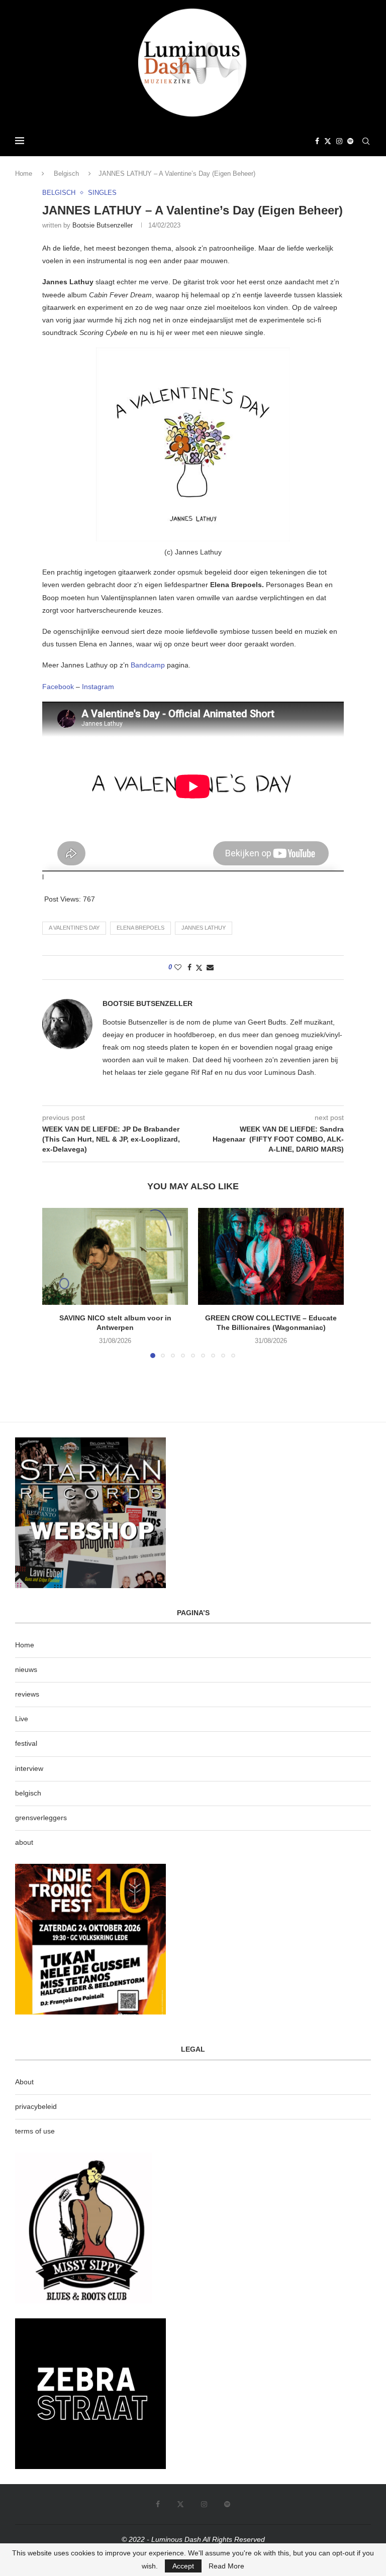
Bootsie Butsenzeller (103, 225)
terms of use (35, 2131)
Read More (226, 2566)
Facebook (58, 687)
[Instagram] (339, 141)
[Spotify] (350, 141)
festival (26, 1743)
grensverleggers (41, 1818)
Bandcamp (149, 665)
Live (22, 1719)
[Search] (366, 141)
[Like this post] (178, 967)
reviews (27, 1694)
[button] (56, 1282)
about (24, 1842)
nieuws (26, 1669)
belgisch (28, 1793)
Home (24, 174)
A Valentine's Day (74, 928)
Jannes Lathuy (204, 928)
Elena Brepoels (140, 928)
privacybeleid (36, 2106)
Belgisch (66, 174)
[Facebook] (317, 141)
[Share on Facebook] (189, 967)
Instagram (98, 687)
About (24, 2082)
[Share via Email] (210, 967)
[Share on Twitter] (199, 968)
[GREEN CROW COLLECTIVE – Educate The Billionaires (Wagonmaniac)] (271, 1256)
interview (29, 1768)
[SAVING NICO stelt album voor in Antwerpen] (115, 1256)
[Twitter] (328, 141)
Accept (183, 2566)
